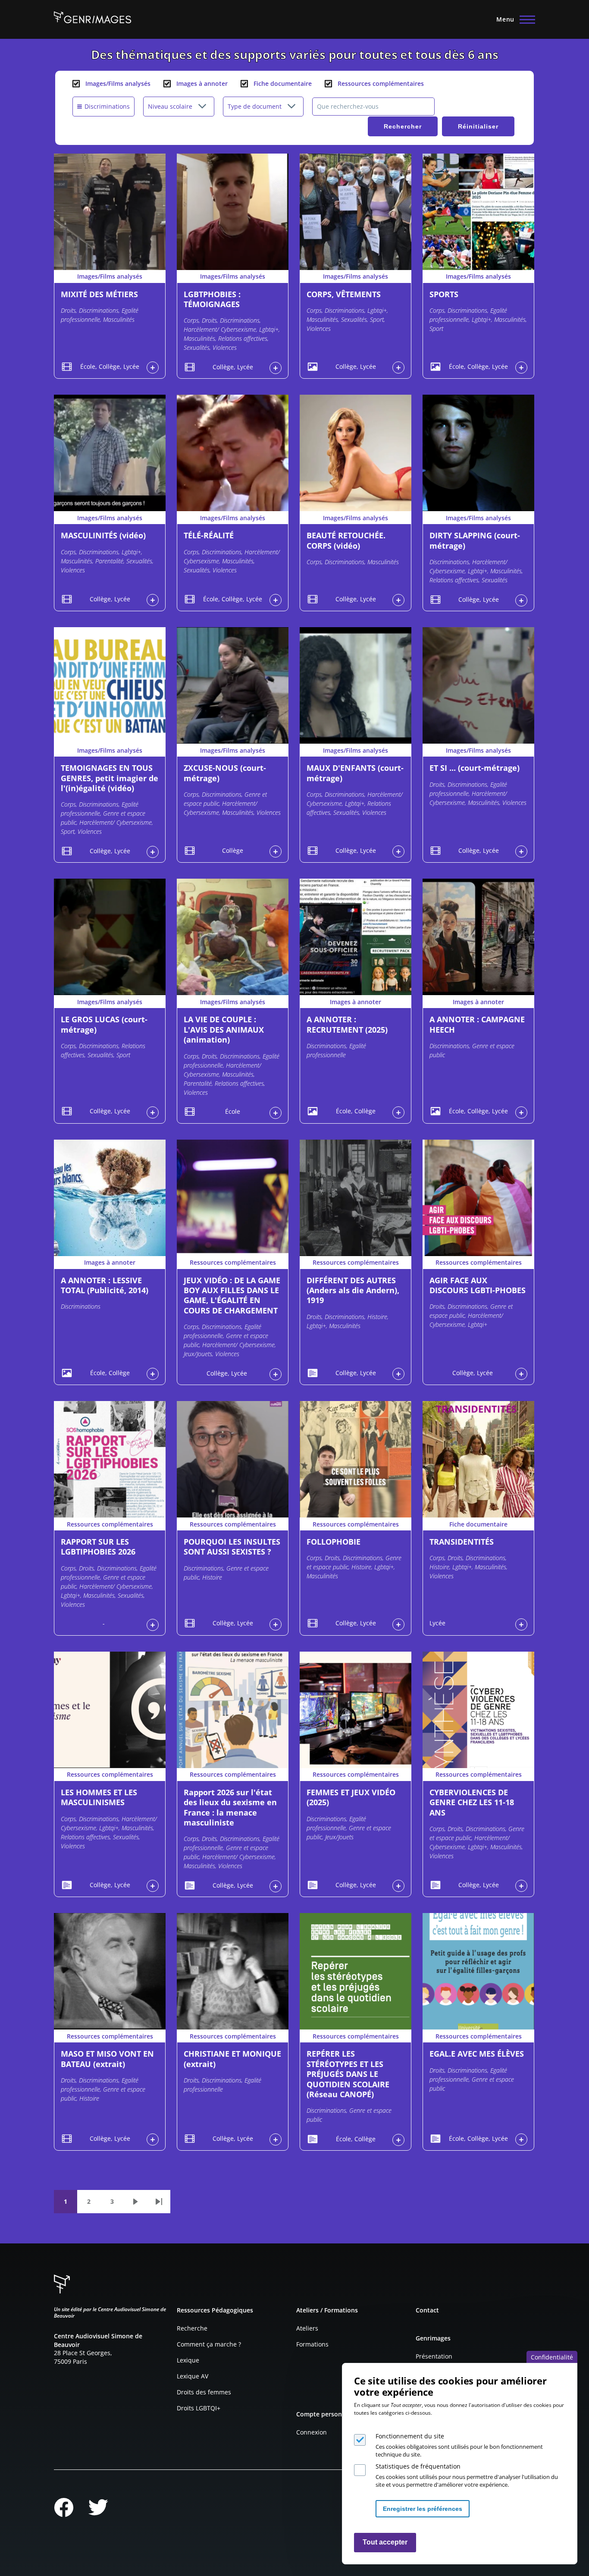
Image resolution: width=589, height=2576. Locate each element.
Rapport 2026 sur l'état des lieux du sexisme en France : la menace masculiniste (230, 1807)
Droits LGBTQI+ (199, 2408)
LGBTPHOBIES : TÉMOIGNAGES (212, 299)
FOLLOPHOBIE (334, 1542)
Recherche (192, 2328)
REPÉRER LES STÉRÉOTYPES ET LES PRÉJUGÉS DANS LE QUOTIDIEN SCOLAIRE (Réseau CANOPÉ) (348, 2074)
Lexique (188, 2360)
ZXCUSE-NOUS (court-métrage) (225, 773)
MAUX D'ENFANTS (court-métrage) (355, 773)
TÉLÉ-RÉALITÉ (209, 535)
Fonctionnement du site (410, 2436)
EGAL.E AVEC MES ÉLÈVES (477, 2054)
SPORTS (444, 294)
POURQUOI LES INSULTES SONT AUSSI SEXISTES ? (232, 1547)
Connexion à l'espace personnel (153, 368)
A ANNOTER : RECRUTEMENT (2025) (347, 1024)
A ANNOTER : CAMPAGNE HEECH (477, 1024)
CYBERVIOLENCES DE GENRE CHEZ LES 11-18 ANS (472, 1802)
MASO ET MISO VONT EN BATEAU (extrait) (107, 2059)
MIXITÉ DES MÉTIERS (99, 294)
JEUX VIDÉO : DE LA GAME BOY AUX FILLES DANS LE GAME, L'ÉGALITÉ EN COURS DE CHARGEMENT (232, 1295)
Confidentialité (552, 2357)
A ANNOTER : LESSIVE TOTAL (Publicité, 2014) (105, 1285)
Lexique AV (193, 2376)
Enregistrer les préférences (423, 2509)
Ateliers (307, 2328)
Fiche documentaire (283, 83)
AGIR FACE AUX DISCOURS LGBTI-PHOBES (478, 1285)
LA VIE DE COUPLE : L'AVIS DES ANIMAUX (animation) (224, 1029)
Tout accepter (385, 2543)
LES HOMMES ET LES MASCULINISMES (99, 1797)
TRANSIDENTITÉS (462, 1542)
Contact (427, 2310)
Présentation (434, 2356)
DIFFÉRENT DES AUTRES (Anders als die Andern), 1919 (353, 1290)
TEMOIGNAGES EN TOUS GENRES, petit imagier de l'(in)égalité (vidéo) (110, 778)
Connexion (312, 2432)
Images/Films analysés (118, 83)
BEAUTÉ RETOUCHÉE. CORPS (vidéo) (346, 540)
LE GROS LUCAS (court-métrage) (104, 1024)
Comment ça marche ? (209, 2344)
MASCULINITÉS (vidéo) (103, 535)
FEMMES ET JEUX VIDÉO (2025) (351, 1797)
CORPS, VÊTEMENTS (344, 294)
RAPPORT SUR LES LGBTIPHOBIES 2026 (98, 1547)
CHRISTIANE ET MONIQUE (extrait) (232, 2059)
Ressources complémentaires (381, 83)
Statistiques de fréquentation (418, 2466)
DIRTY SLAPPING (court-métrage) (475, 540)
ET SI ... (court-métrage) (475, 768)
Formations (312, 2344)
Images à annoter (202, 83)
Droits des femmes (204, 2392)
